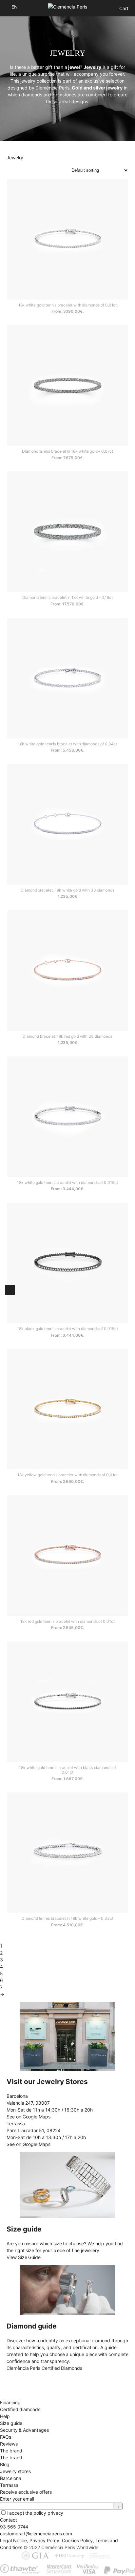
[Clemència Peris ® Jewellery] (67, 7)
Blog (5, 2464)
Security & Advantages (24, 2430)
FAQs (6, 2437)
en (15, 7)
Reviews (9, 2444)
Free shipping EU (18, 2375)
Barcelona (10, 2478)
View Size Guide (24, 2257)
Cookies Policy (77, 2540)
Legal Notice (13, 2540)
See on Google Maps (29, 2117)
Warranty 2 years (18, 2396)
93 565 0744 (14, 2527)
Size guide (11, 2423)
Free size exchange (21, 2382)
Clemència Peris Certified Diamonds (44, 2368)
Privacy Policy (44, 2540)
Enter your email (17, 2499)
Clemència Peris (52, 88)
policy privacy (48, 2513)
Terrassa (9, 2485)
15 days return (15, 2389)
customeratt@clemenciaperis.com (36, 2534)
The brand (11, 2458)
